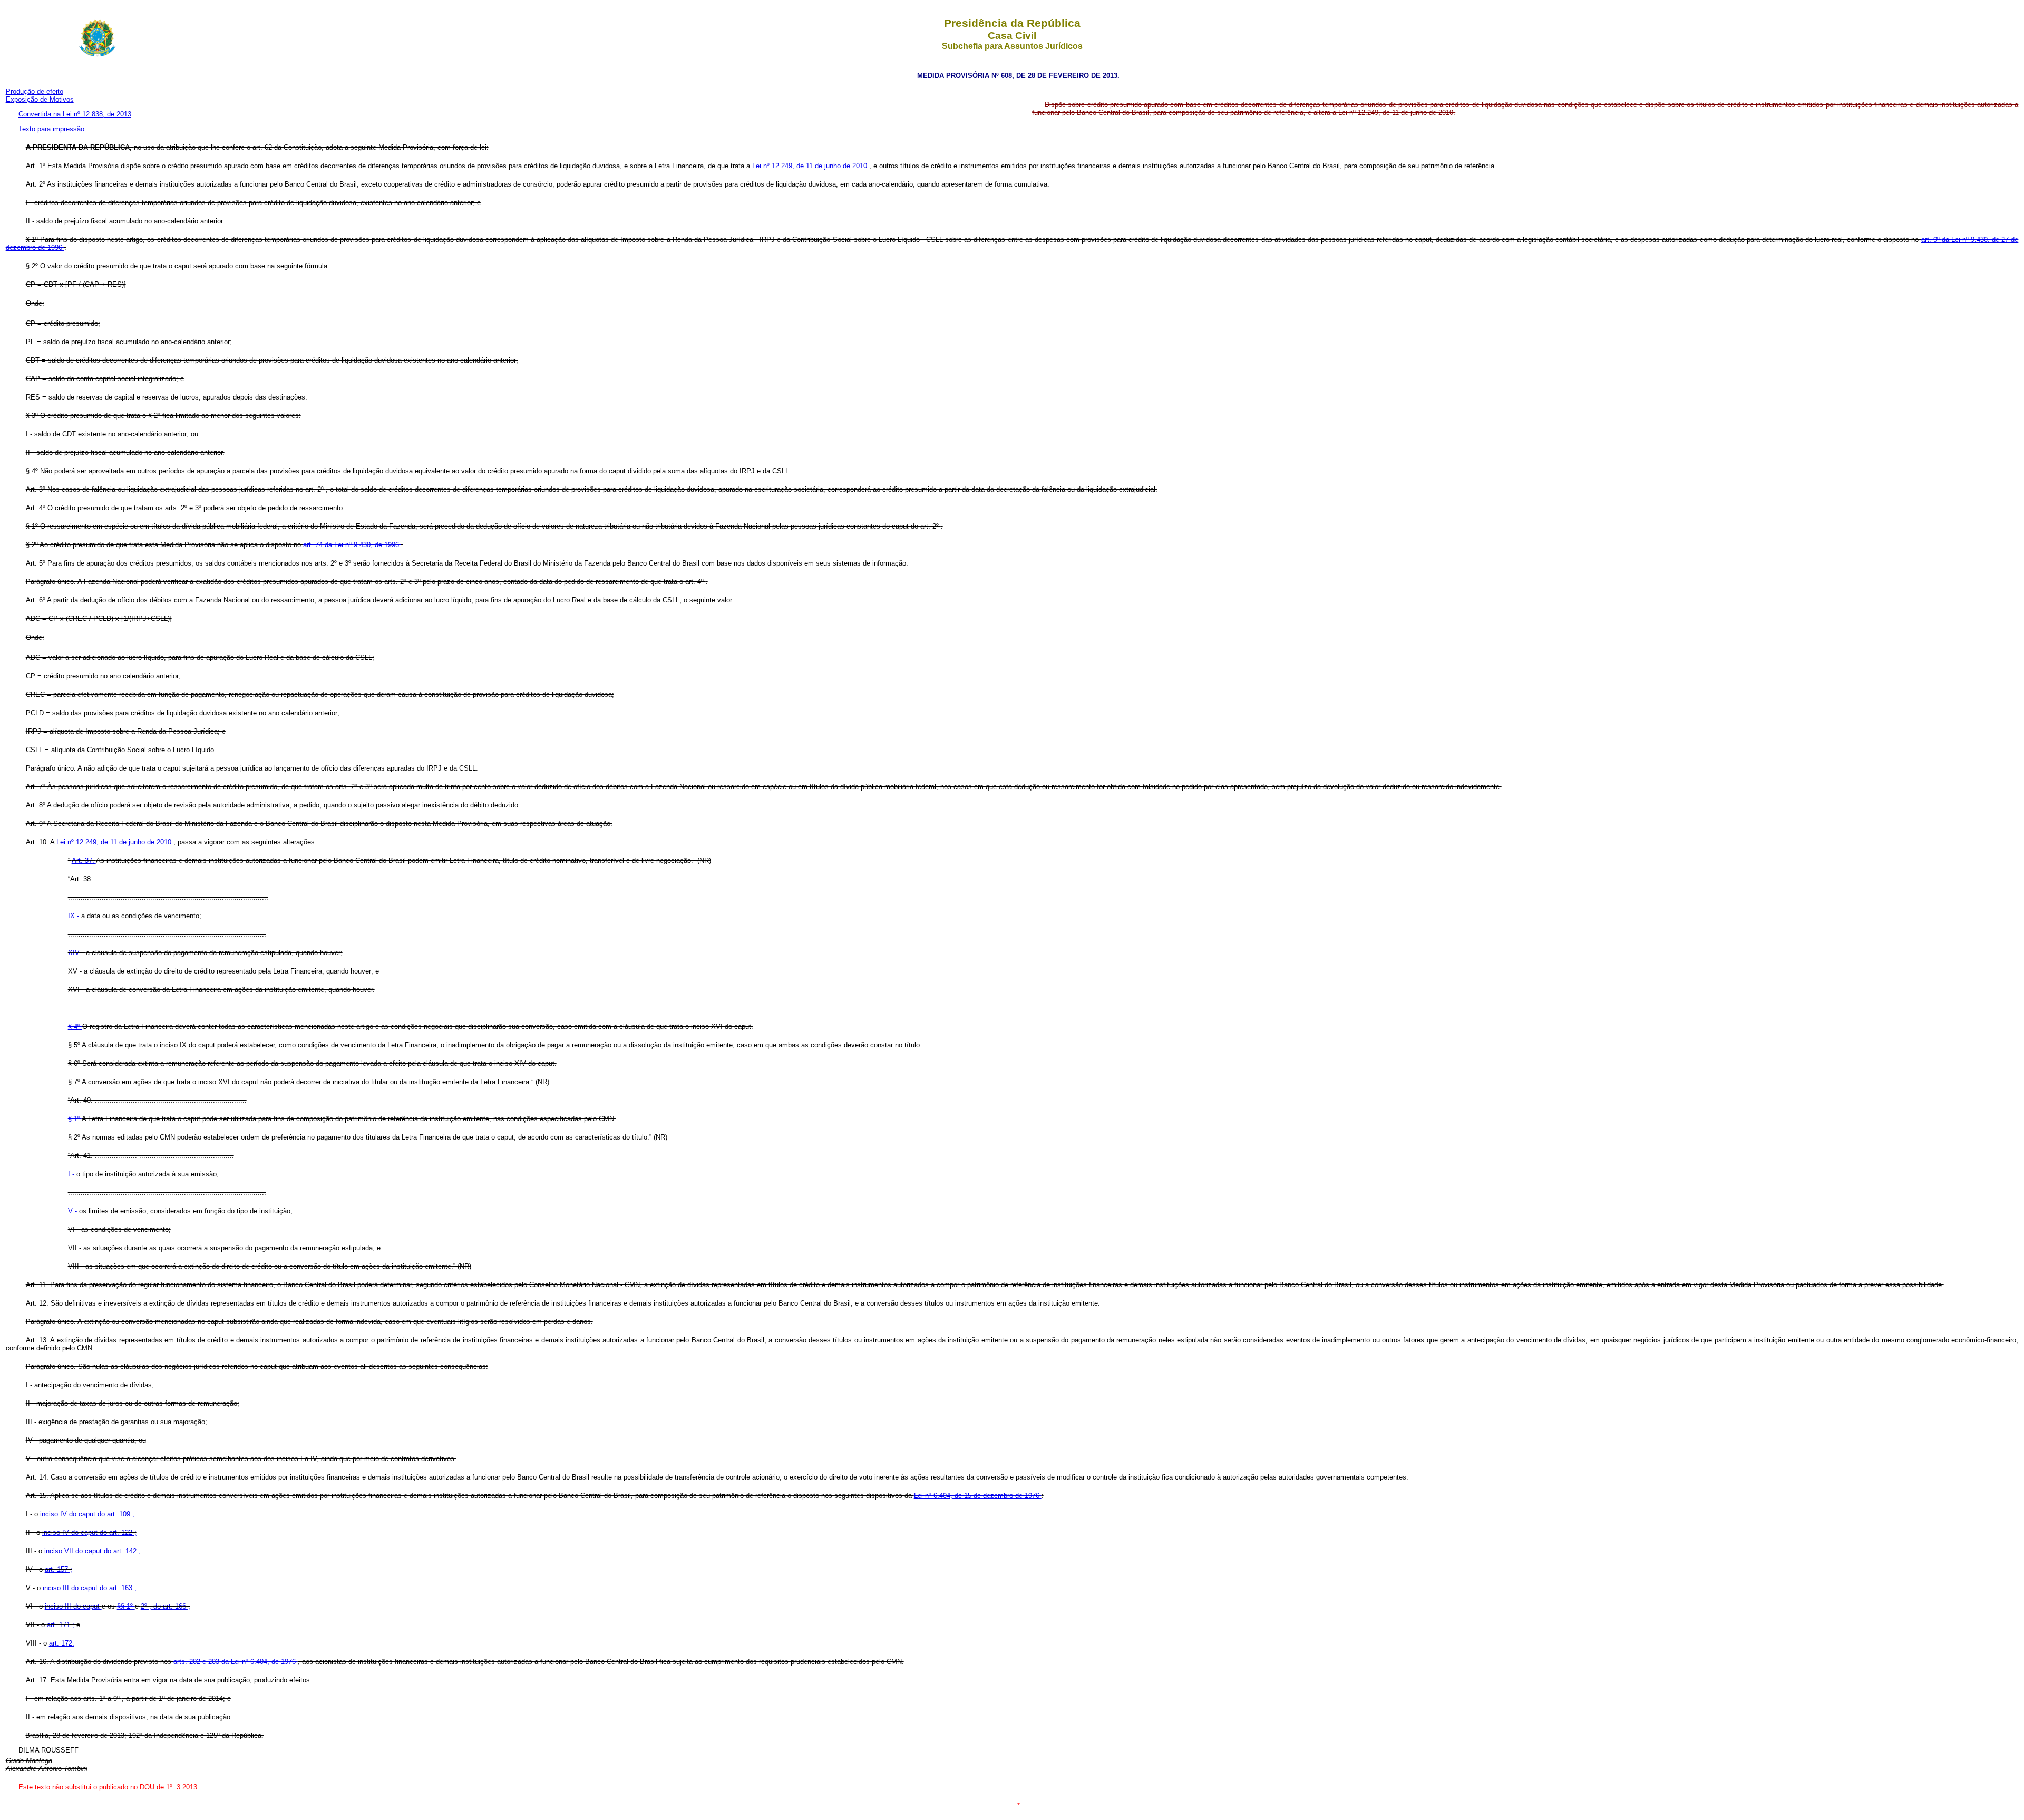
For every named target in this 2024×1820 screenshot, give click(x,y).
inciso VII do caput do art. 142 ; (93, 1551)
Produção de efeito (35, 91)
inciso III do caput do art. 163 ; (90, 1588)
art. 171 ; (62, 1625)
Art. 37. (84, 860)
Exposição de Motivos (40, 99)
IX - (75, 916)
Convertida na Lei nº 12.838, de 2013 (75, 114)
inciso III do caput (73, 1606)
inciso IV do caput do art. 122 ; (89, 1532)
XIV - (77, 953)
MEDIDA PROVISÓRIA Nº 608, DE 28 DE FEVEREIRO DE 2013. (1018, 76)
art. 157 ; (59, 1569)
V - (74, 1211)
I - (72, 1174)
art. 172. (62, 1643)
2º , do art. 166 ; (166, 1606)
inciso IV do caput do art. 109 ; (87, 1514)
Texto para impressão (51, 129)
